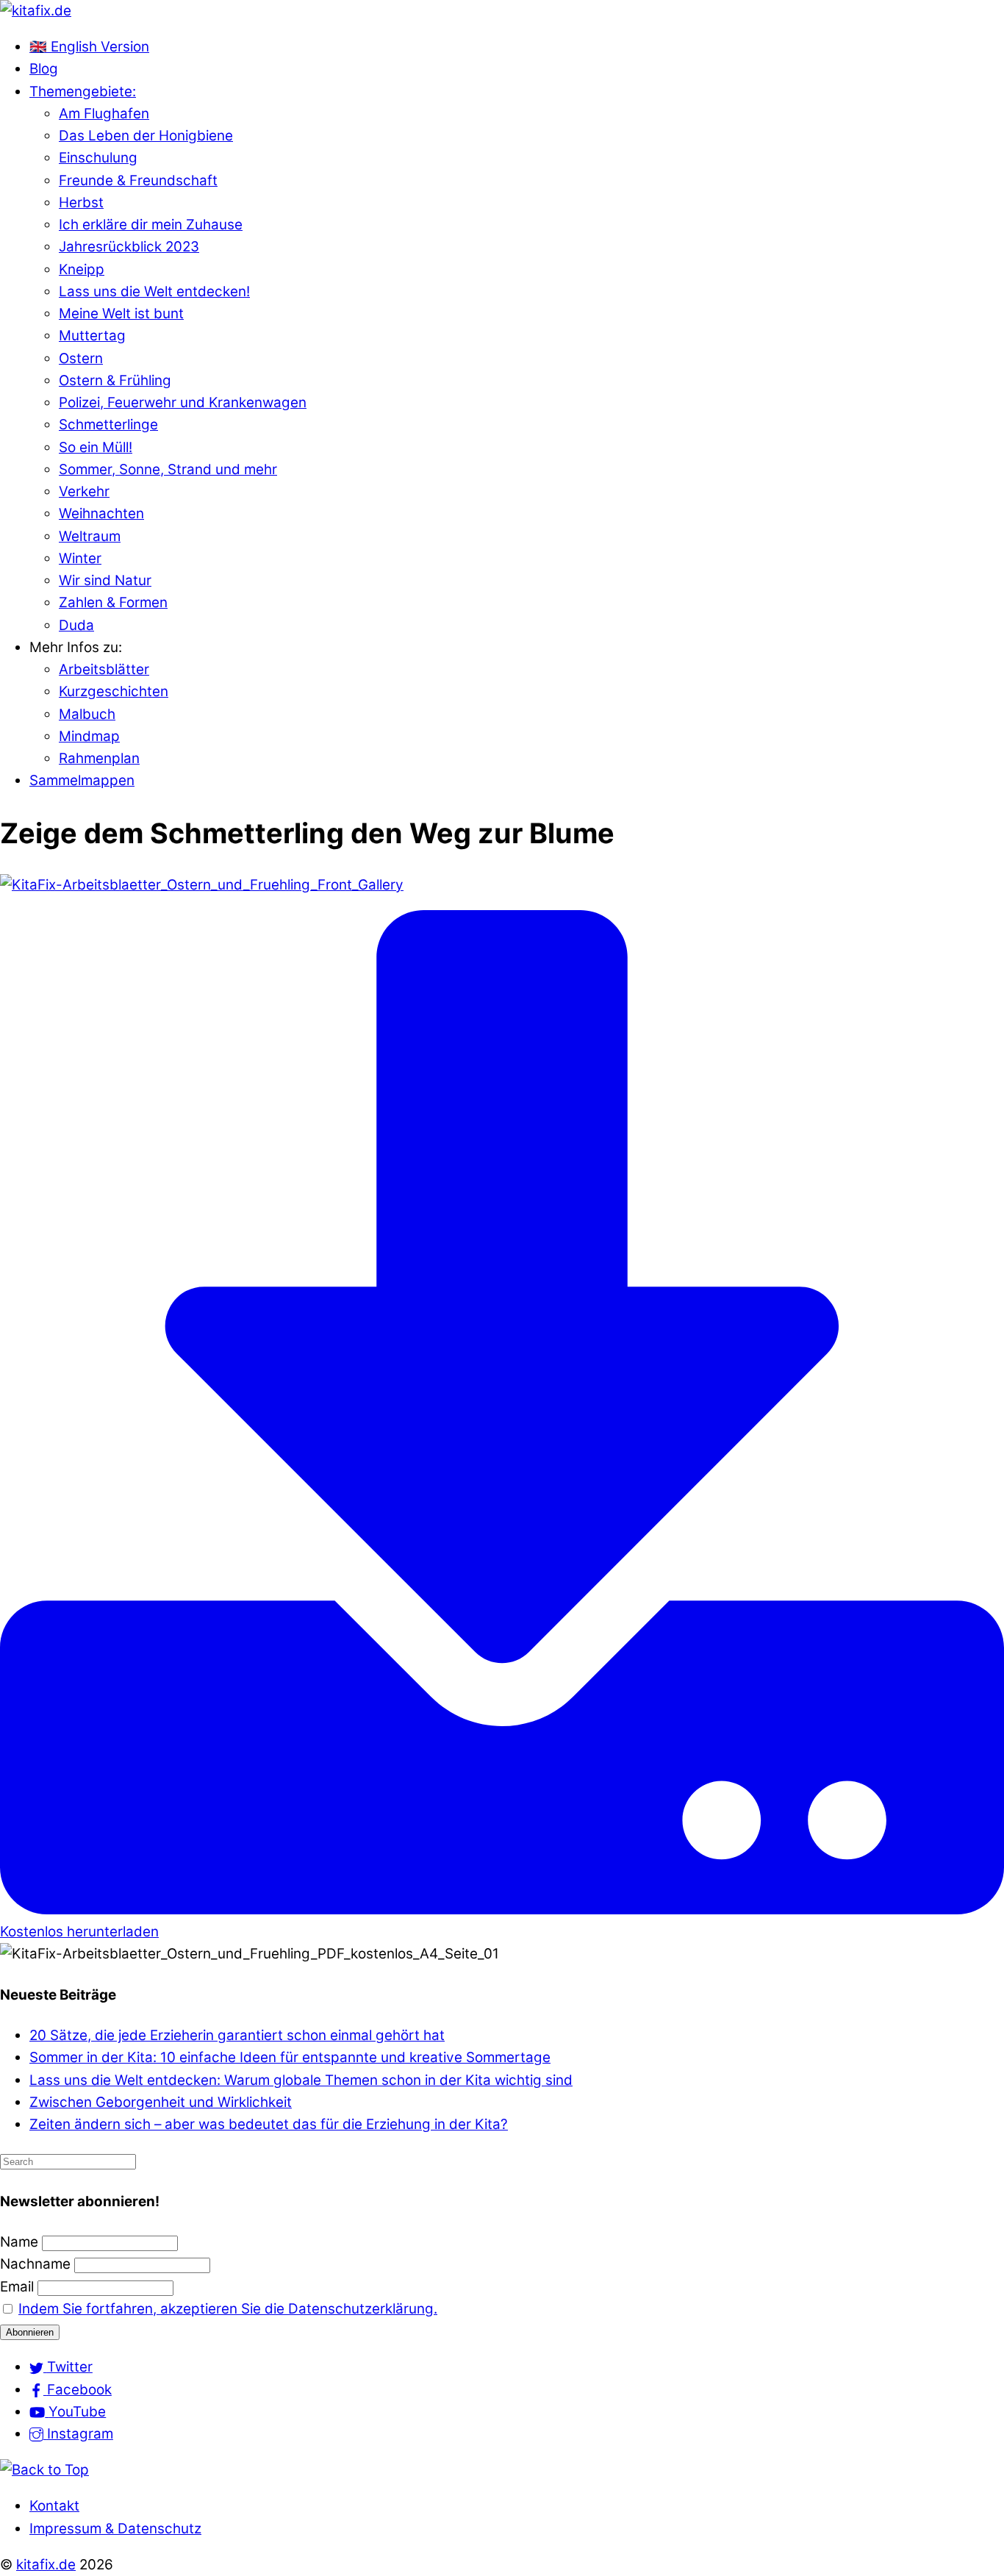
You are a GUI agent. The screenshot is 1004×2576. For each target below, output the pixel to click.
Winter (80, 558)
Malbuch (87, 714)
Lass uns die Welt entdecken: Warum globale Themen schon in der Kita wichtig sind (301, 2080)
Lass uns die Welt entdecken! (154, 291)
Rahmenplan (99, 758)
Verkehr (84, 491)
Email (17, 2287)
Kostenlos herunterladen (79, 1932)
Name (19, 2242)
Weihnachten (101, 514)
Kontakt (54, 2506)
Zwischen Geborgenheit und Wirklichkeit (161, 2102)
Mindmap (89, 736)
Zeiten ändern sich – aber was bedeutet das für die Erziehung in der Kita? (269, 2124)
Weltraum (90, 536)
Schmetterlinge (108, 425)
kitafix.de (46, 2565)
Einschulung (98, 158)
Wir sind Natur (105, 580)
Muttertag (92, 336)
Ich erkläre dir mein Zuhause (151, 225)
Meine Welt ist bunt (121, 314)
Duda (76, 625)
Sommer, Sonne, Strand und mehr (168, 469)
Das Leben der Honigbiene (146, 136)
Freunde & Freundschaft (138, 180)
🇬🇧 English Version (89, 47)
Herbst (81, 203)
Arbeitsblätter (104, 669)
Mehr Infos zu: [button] (76, 647)
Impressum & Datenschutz (115, 2529)
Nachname (35, 2264)
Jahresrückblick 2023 (129, 247)
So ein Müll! (96, 447)
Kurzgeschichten (114, 691)
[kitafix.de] (36, 11)
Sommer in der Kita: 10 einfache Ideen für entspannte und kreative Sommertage (290, 2057)
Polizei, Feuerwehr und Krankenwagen (183, 402)
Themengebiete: (83, 92)
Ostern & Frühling (115, 380)
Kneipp (82, 269)
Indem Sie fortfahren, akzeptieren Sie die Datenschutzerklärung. (228, 2309)
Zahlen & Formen (113, 602)
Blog (44, 69)
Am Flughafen (104, 114)
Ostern (81, 358)
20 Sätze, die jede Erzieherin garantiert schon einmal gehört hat (237, 2035)
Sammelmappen (82, 780)
